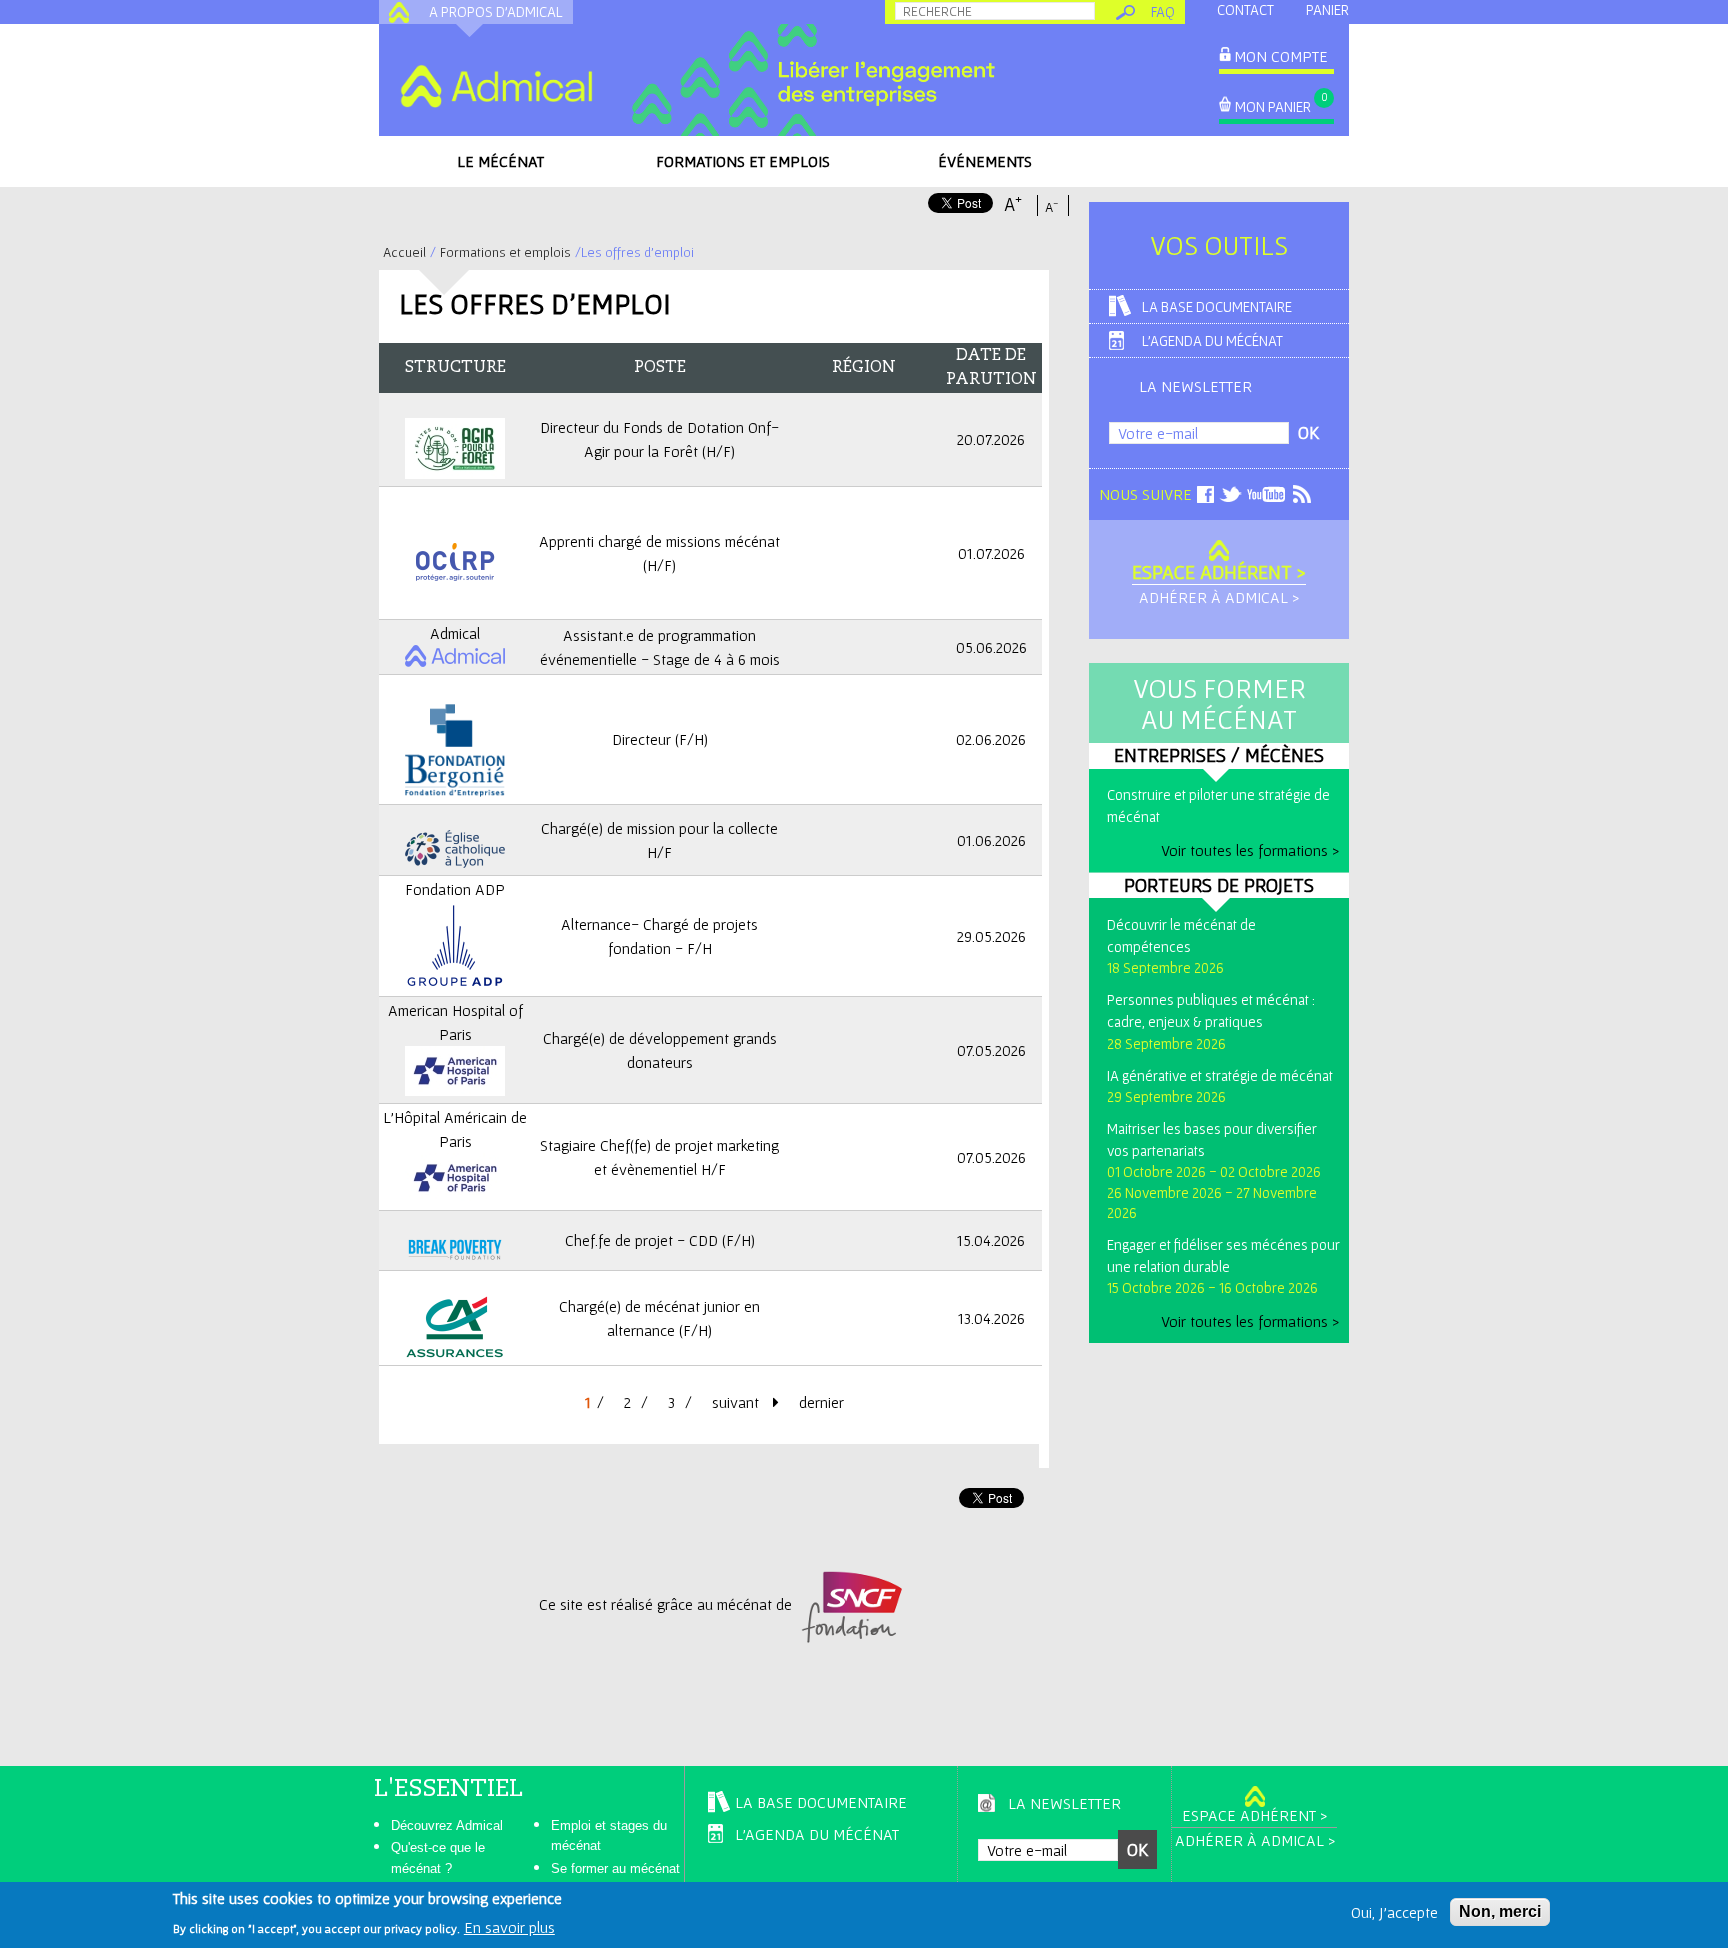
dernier (821, 1402)
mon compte (1281, 56)
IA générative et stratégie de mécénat (1220, 1075)
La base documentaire (1217, 306)
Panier (1327, 9)
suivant (737, 1402)
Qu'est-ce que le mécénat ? (438, 1858)
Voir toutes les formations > (1250, 850)
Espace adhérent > (1219, 572)
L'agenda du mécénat (1212, 340)
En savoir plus (509, 1926)
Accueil (404, 252)
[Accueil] (496, 86)
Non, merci (1500, 1911)
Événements (985, 161)
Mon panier (1273, 106)
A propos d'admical (496, 11)
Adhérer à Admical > (1219, 597)
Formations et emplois (743, 161)
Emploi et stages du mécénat (609, 1836)
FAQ (1163, 11)
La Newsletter (1195, 386)
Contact (1245, 9)
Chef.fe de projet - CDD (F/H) (660, 1240)
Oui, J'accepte (1394, 1912)
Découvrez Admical (447, 1825)
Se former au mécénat (615, 1868)
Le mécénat (500, 161)
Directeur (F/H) (660, 739)
